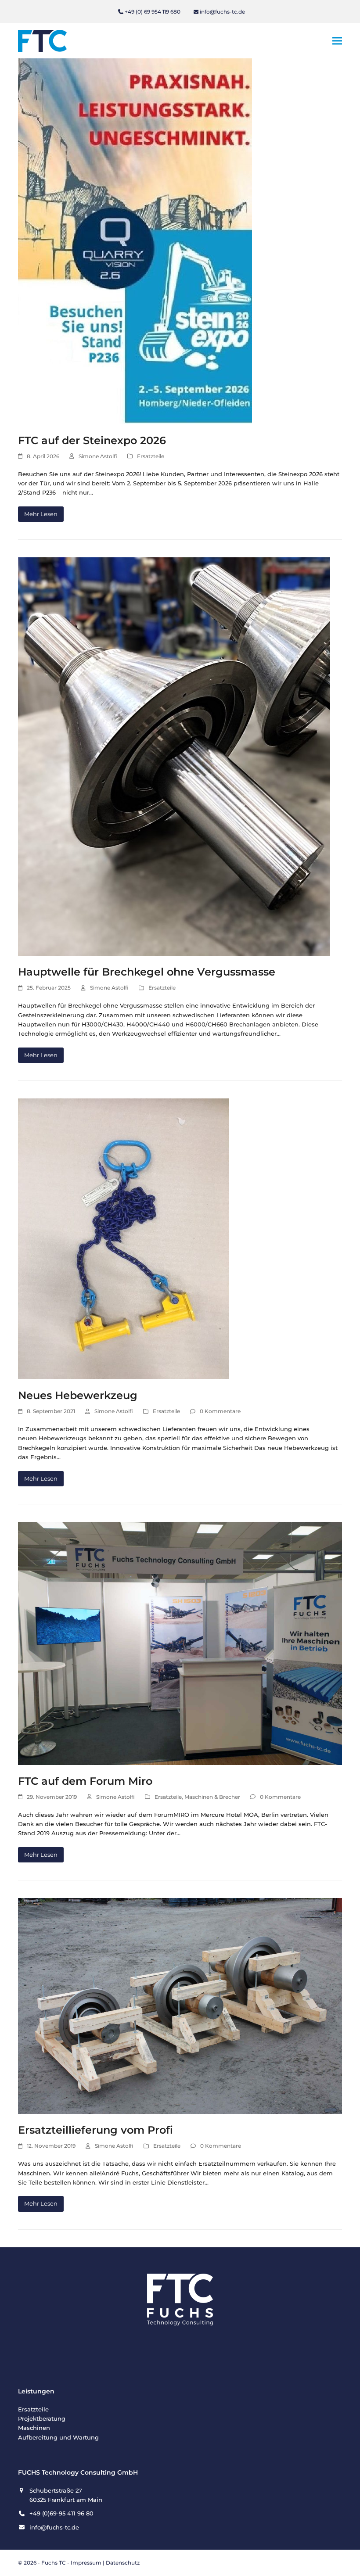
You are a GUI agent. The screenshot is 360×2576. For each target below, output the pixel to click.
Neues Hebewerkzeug (78, 1395)
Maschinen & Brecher (212, 1797)
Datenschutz (123, 2563)
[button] (337, 41)
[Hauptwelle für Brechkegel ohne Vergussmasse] (174, 756)
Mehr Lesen (41, 514)
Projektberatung (42, 2418)
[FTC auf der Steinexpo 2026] (135, 240)
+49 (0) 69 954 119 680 (153, 12)
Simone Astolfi (98, 456)
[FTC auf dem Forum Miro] (180, 1643)
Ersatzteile (151, 456)
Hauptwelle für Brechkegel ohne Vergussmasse (147, 972)
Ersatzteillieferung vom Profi (95, 2130)
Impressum (86, 2563)
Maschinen (34, 2428)
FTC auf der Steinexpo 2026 (92, 440)
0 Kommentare (220, 1411)
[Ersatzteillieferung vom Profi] (180, 2006)
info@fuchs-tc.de (222, 12)
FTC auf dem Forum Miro (85, 1781)
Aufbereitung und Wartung (58, 2437)
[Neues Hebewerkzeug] (123, 1238)
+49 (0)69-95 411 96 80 (61, 2513)
